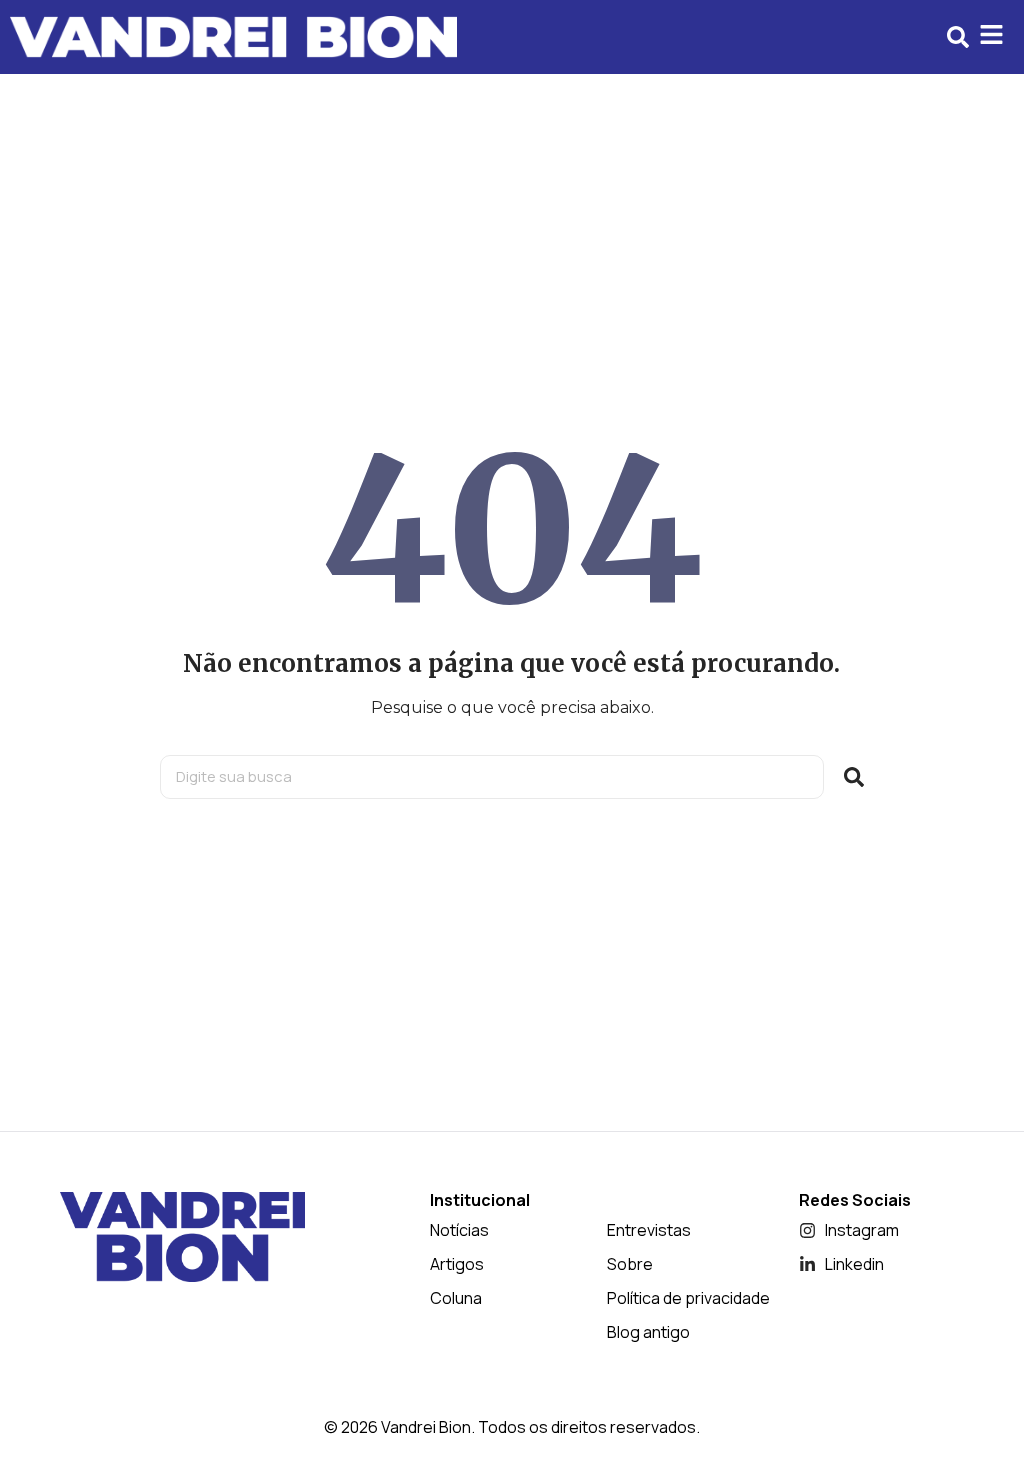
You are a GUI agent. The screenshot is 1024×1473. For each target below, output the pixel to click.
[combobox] (492, 777)
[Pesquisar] (854, 777)
